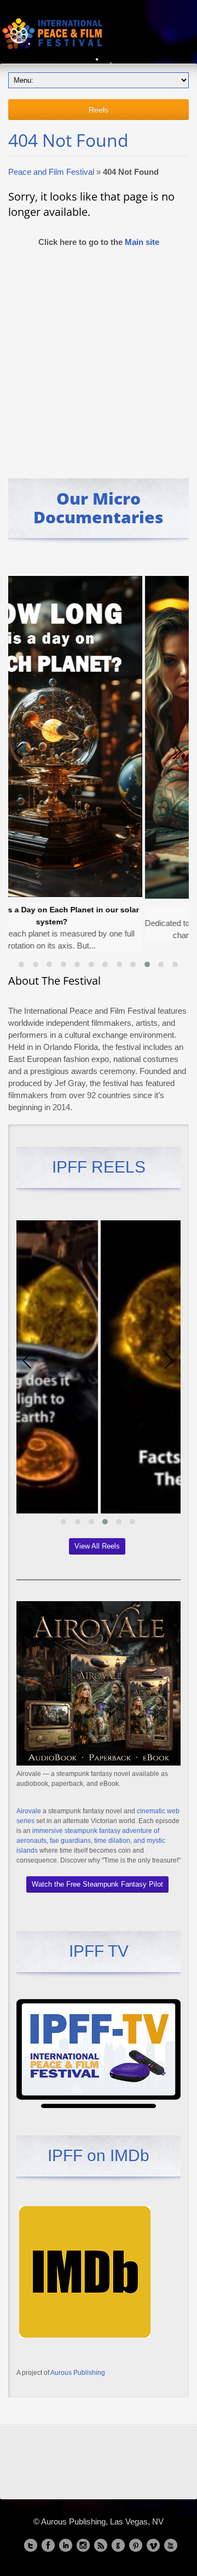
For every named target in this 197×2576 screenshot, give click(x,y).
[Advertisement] (99, 358)
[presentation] (19, 751)
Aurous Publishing (78, 2373)
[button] (21, 964)
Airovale (29, 1811)
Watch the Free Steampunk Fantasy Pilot (97, 1884)
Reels (99, 110)
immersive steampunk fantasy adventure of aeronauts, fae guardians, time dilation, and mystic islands (91, 1841)
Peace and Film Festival (51, 172)
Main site (142, 242)
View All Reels (97, 1546)
